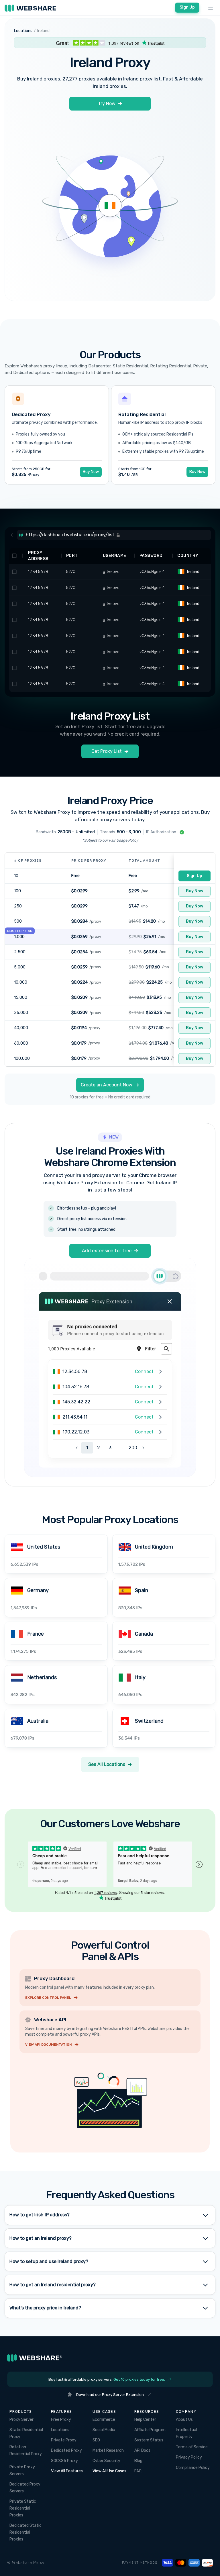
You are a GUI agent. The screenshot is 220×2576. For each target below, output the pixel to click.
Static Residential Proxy (26, 2433)
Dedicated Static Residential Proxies (25, 2532)
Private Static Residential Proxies (23, 2508)
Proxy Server (21, 2420)
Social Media (104, 2430)
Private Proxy (64, 2440)
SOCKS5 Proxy (64, 2461)
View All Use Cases (109, 2471)
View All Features (67, 2471)
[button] (211, 8)
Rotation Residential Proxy (26, 2450)
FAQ (138, 2471)
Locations (60, 2430)
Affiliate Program (150, 2430)
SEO (96, 2440)
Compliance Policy (193, 2468)
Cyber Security (106, 2461)
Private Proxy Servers (22, 2470)
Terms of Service (192, 2447)
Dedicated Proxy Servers (25, 2488)
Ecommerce (104, 2420)
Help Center (145, 2420)
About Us (184, 2420)
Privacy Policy (189, 2457)
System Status (149, 2440)
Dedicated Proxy (66, 2450)
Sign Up (187, 7)
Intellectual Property (186, 2433)
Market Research (108, 2450)
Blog (138, 2461)
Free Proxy (61, 2420)
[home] (30, 8)
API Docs (142, 2450)
